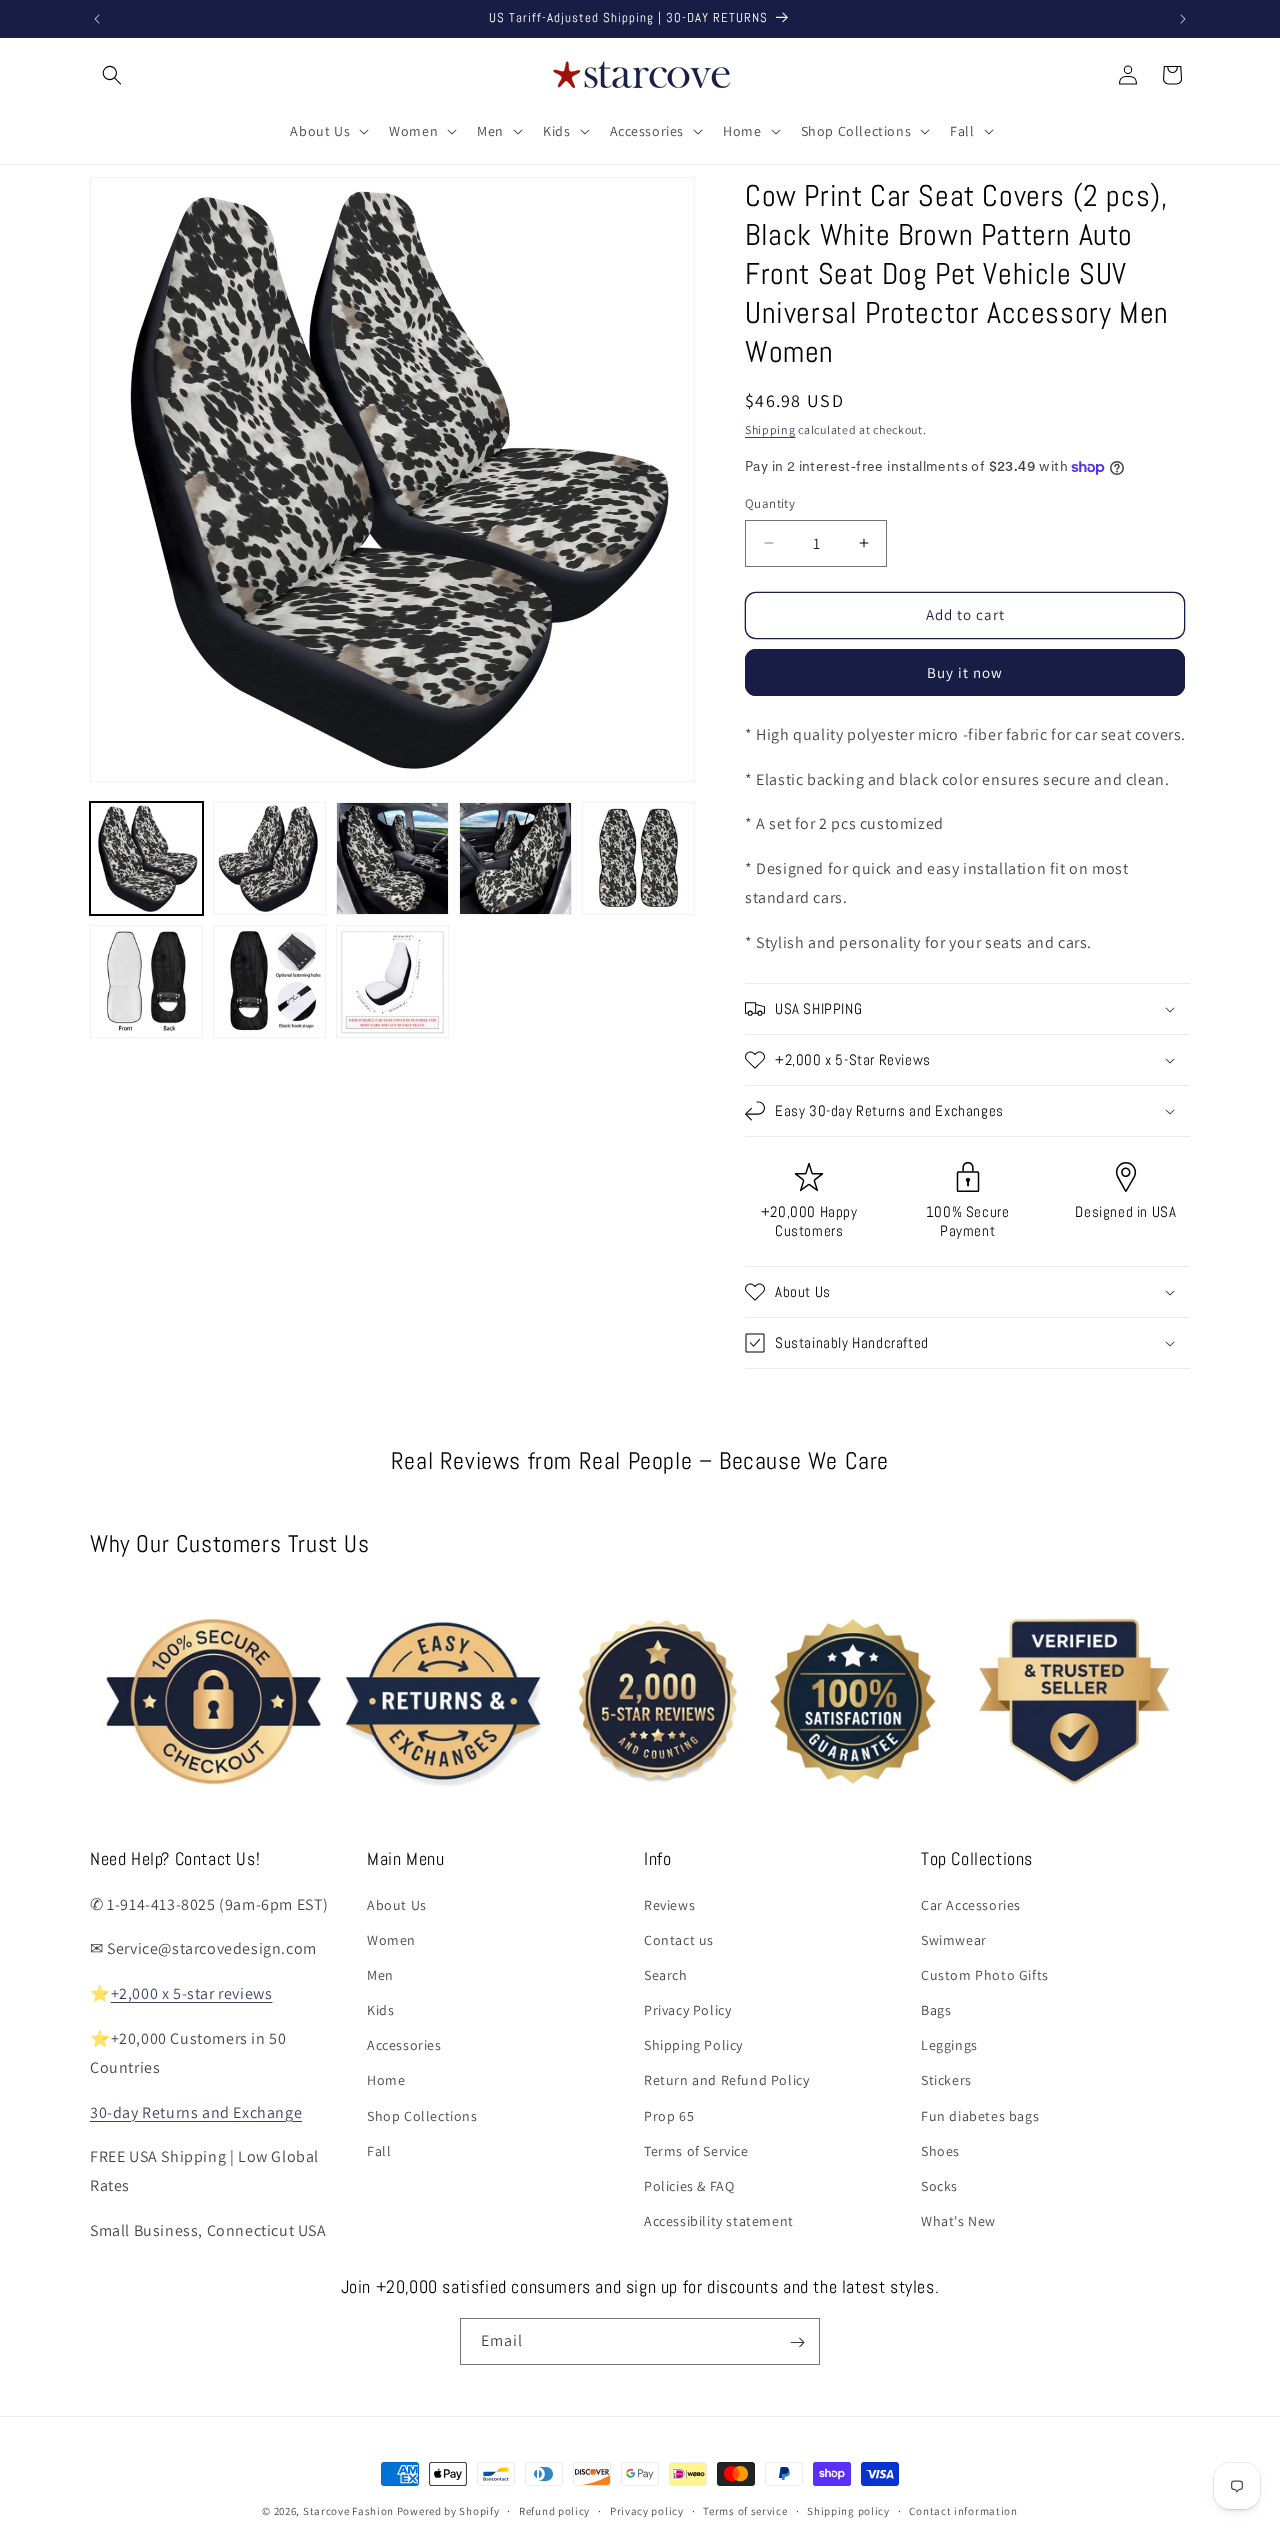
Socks (939, 2186)
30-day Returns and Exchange (196, 2111)
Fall (379, 2150)
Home (386, 2080)
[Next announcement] (1183, 19)
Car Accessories (971, 1904)
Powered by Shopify (448, 2511)
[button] (112, 75)
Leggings (949, 2045)
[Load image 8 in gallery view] (392, 981)
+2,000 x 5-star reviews (192, 1993)
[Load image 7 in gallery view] (269, 981)
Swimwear (954, 1939)
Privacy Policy (687, 2010)
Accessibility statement (719, 2221)
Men (380, 1974)
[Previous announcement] (97, 19)
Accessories (404, 2045)
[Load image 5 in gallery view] (638, 858)
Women (391, 1939)
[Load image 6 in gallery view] (146, 981)
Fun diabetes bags (980, 2115)
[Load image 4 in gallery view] (515, 858)
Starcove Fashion (348, 2511)
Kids (380, 2010)
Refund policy (554, 2510)
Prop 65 (669, 2115)
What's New (958, 2221)
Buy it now (965, 672)
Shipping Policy (693, 2045)
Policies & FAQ (689, 2186)
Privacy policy (647, 2510)
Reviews (669, 1904)
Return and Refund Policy (726, 2080)
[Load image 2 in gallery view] (269, 858)
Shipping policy (848, 2510)
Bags (936, 2010)
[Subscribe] (797, 2342)
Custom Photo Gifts (985, 1974)
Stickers (946, 2080)
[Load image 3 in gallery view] (392, 858)
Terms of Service (696, 2150)
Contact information (963, 2510)
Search (666, 1974)
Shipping (770, 429)
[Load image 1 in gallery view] (146, 858)
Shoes (940, 2150)
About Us (397, 1904)
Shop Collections (422, 2115)
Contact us (679, 1939)
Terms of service (745, 2510)
